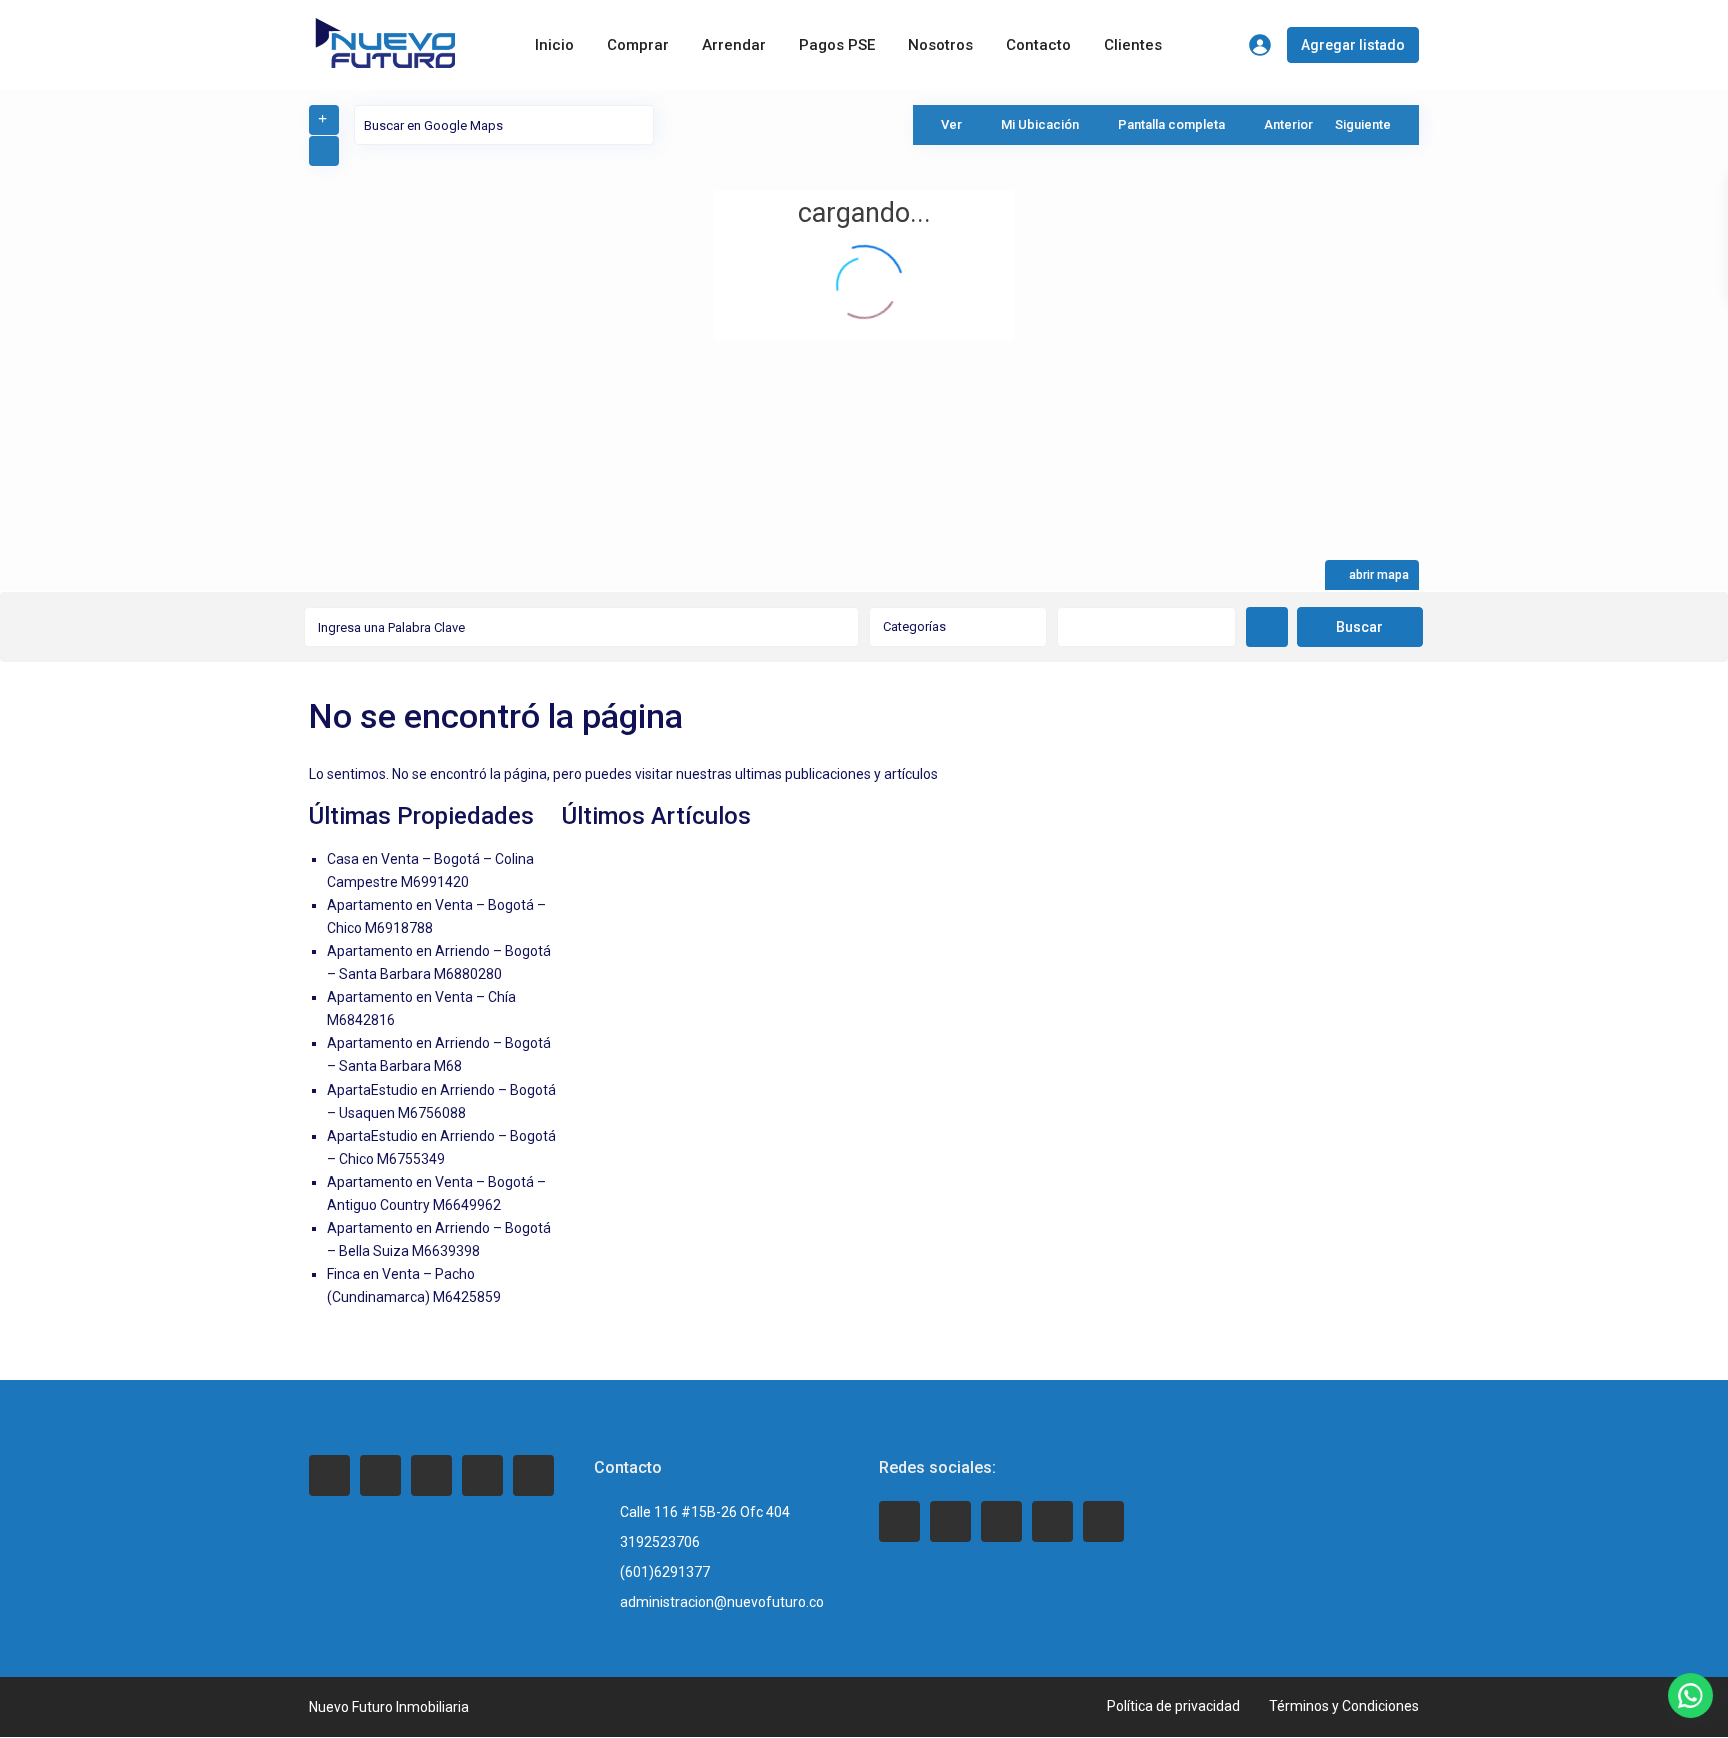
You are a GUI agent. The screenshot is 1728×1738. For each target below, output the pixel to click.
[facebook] (329, 1475)
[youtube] (1052, 1521)
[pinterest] (482, 1475)
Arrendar (734, 45)
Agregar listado (1353, 45)
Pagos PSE (837, 45)
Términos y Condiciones (1344, 1706)
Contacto (1038, 45)
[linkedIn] (431, 1475)
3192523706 (660, 1542)
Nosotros (940, 45)
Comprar (638, 45)
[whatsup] (950, 1521)
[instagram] (533, 1475)
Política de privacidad (1173, 1706)
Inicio (554, 45)
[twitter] (380, 1475)
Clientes (1133, 45)
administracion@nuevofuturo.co (722, 1602)
